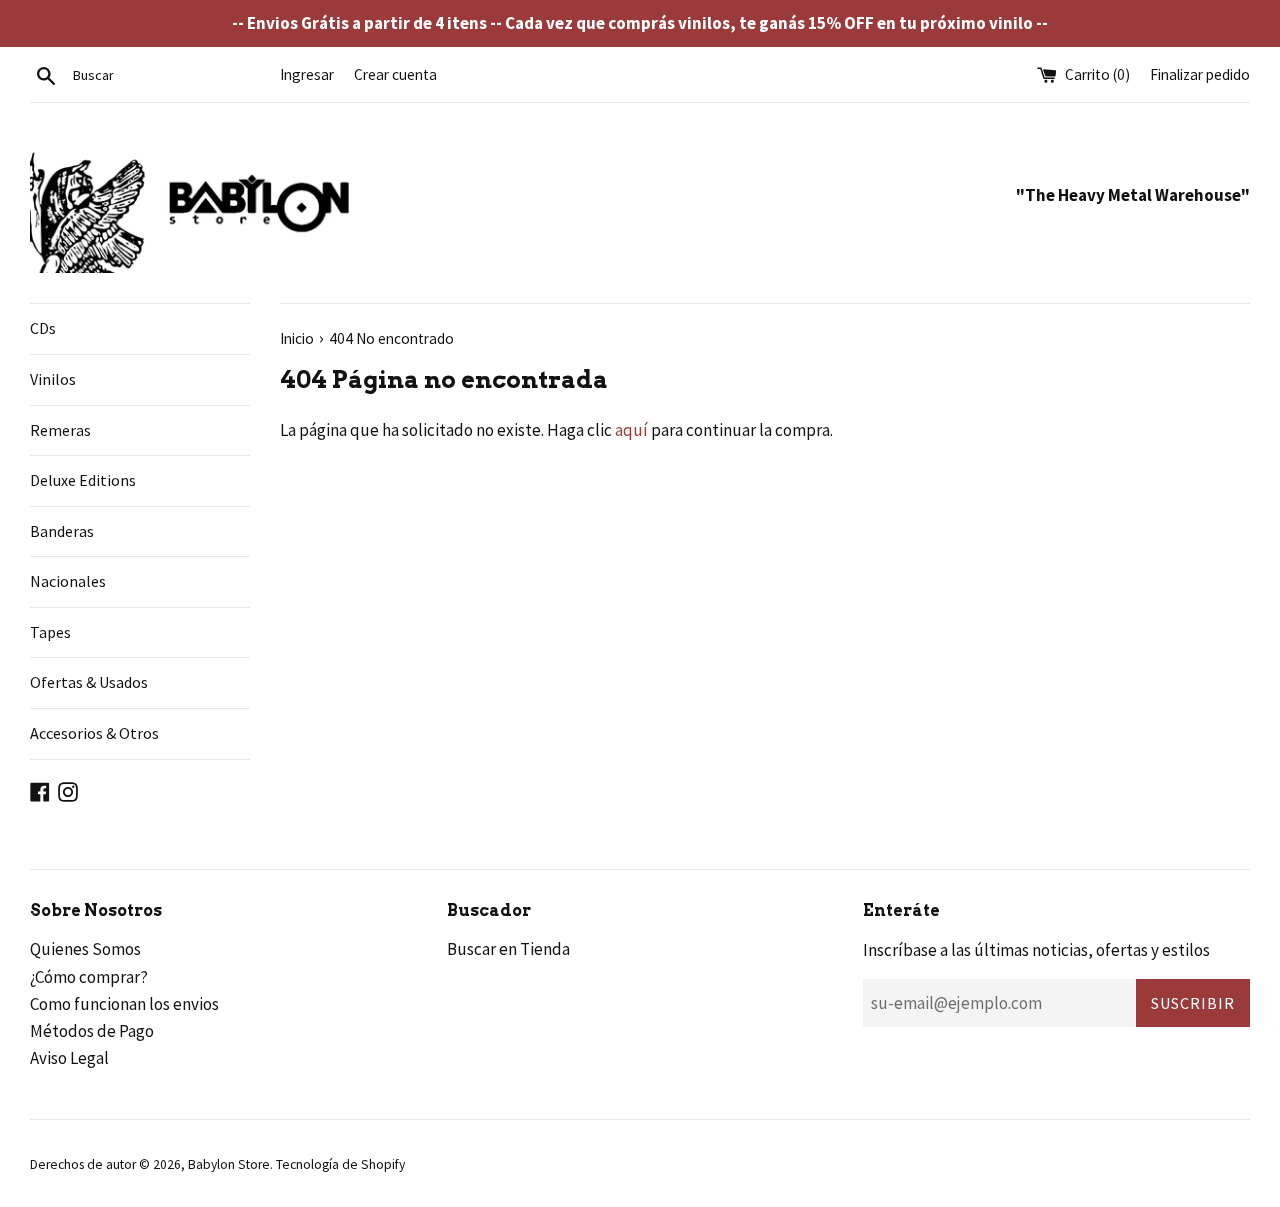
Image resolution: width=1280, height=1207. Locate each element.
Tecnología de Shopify (340, 1164)
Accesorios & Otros (94, 733)
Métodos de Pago (92, 1031)
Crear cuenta (395, 74)
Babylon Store (229, 1164)
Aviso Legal (69, 1058)
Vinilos (53, 379)
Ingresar (307, 74)
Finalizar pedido (1200, 74)
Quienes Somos (85, 949)
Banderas (62, 531)
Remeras (60, 430)
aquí (631, 430)
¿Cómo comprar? (89, 977)
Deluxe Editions (83, 480)
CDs (43, 328)
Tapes (50, 632)
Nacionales (68, 581)
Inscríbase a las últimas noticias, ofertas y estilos (1036, 950)
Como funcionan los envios (124, 1004)
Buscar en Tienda (508, 949)
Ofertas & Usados (89, 682)
